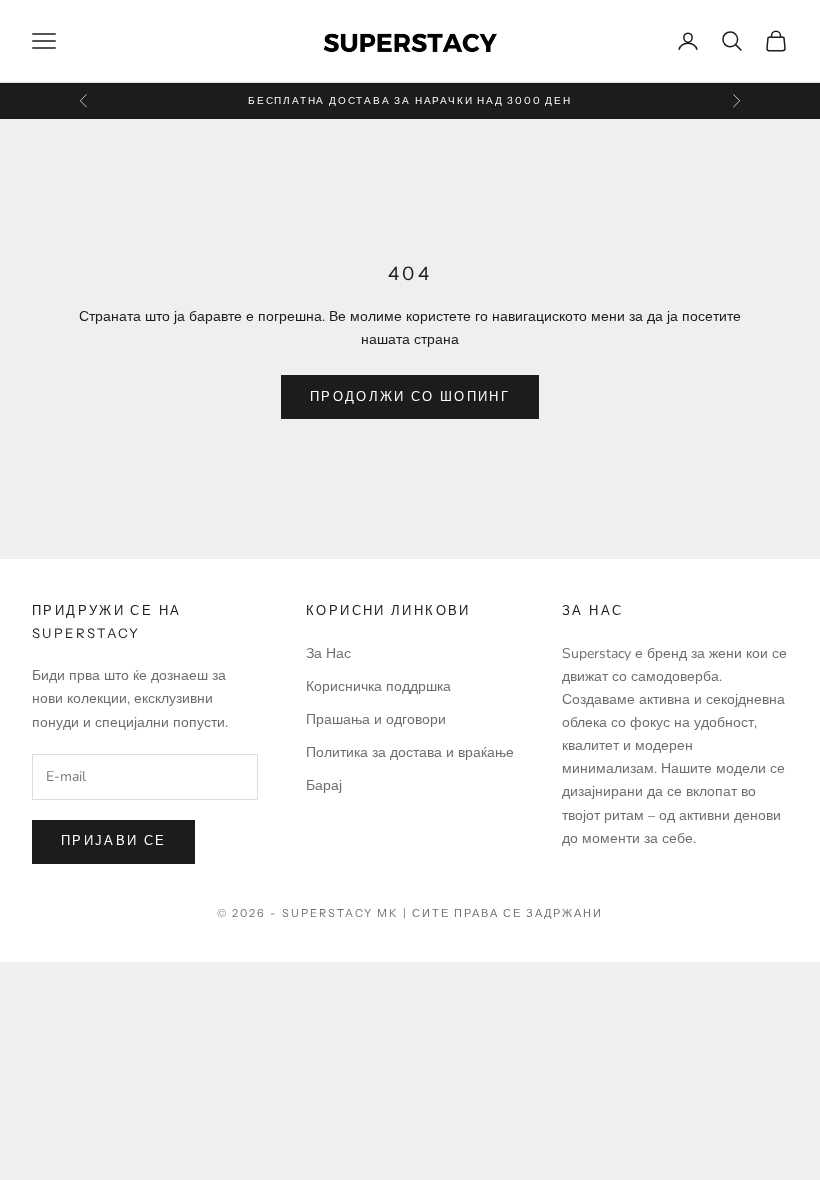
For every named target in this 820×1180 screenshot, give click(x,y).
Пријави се (113, 841)
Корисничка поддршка (378, 686)
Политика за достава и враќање (410, 752)
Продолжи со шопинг (410, 397)
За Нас (328, 653)
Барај (324, 785)
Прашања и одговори (376, 719)
